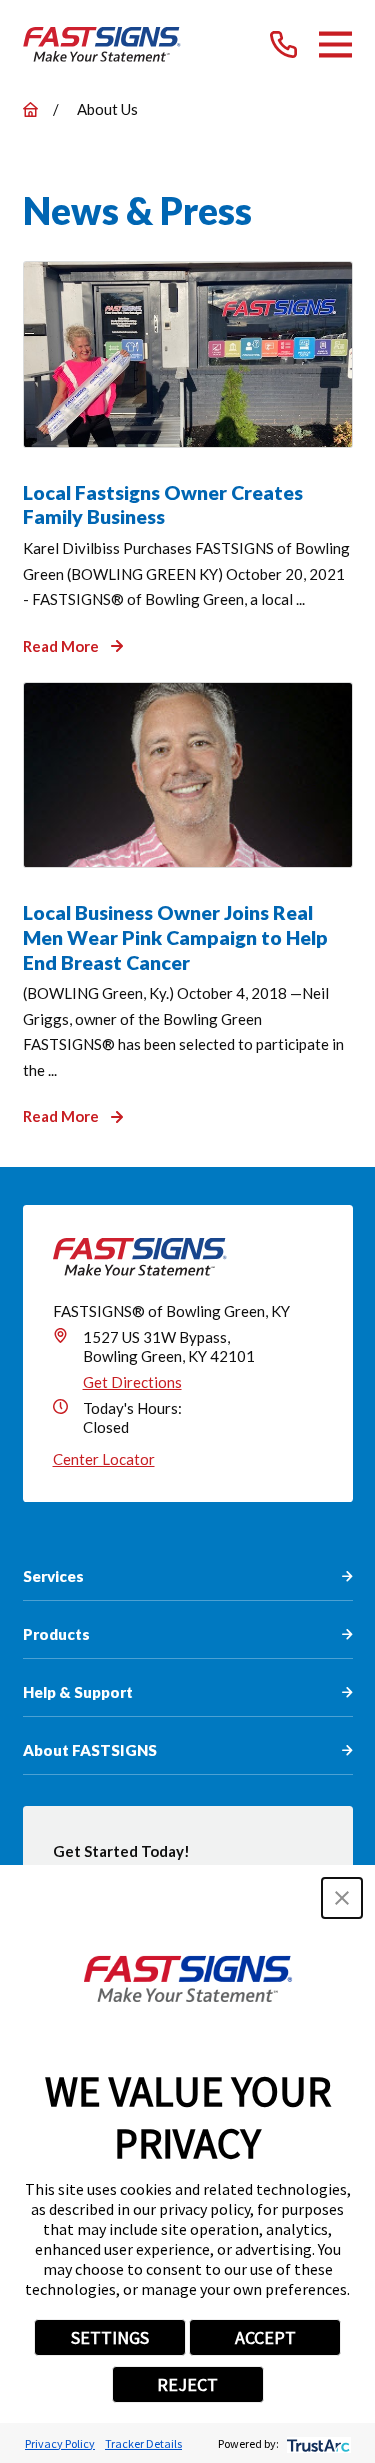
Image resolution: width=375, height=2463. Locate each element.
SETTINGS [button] (110, 2337)
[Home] (102, 44)
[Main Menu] (335, 44)
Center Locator (104, 1459)
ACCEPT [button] (265, 2337)
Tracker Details (143, 2443)
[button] (342, 1898)
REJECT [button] (187, 2384)
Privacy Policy (60, 2443)
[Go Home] (30, 109)
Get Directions (132, 1382)
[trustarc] (316, 2443)
